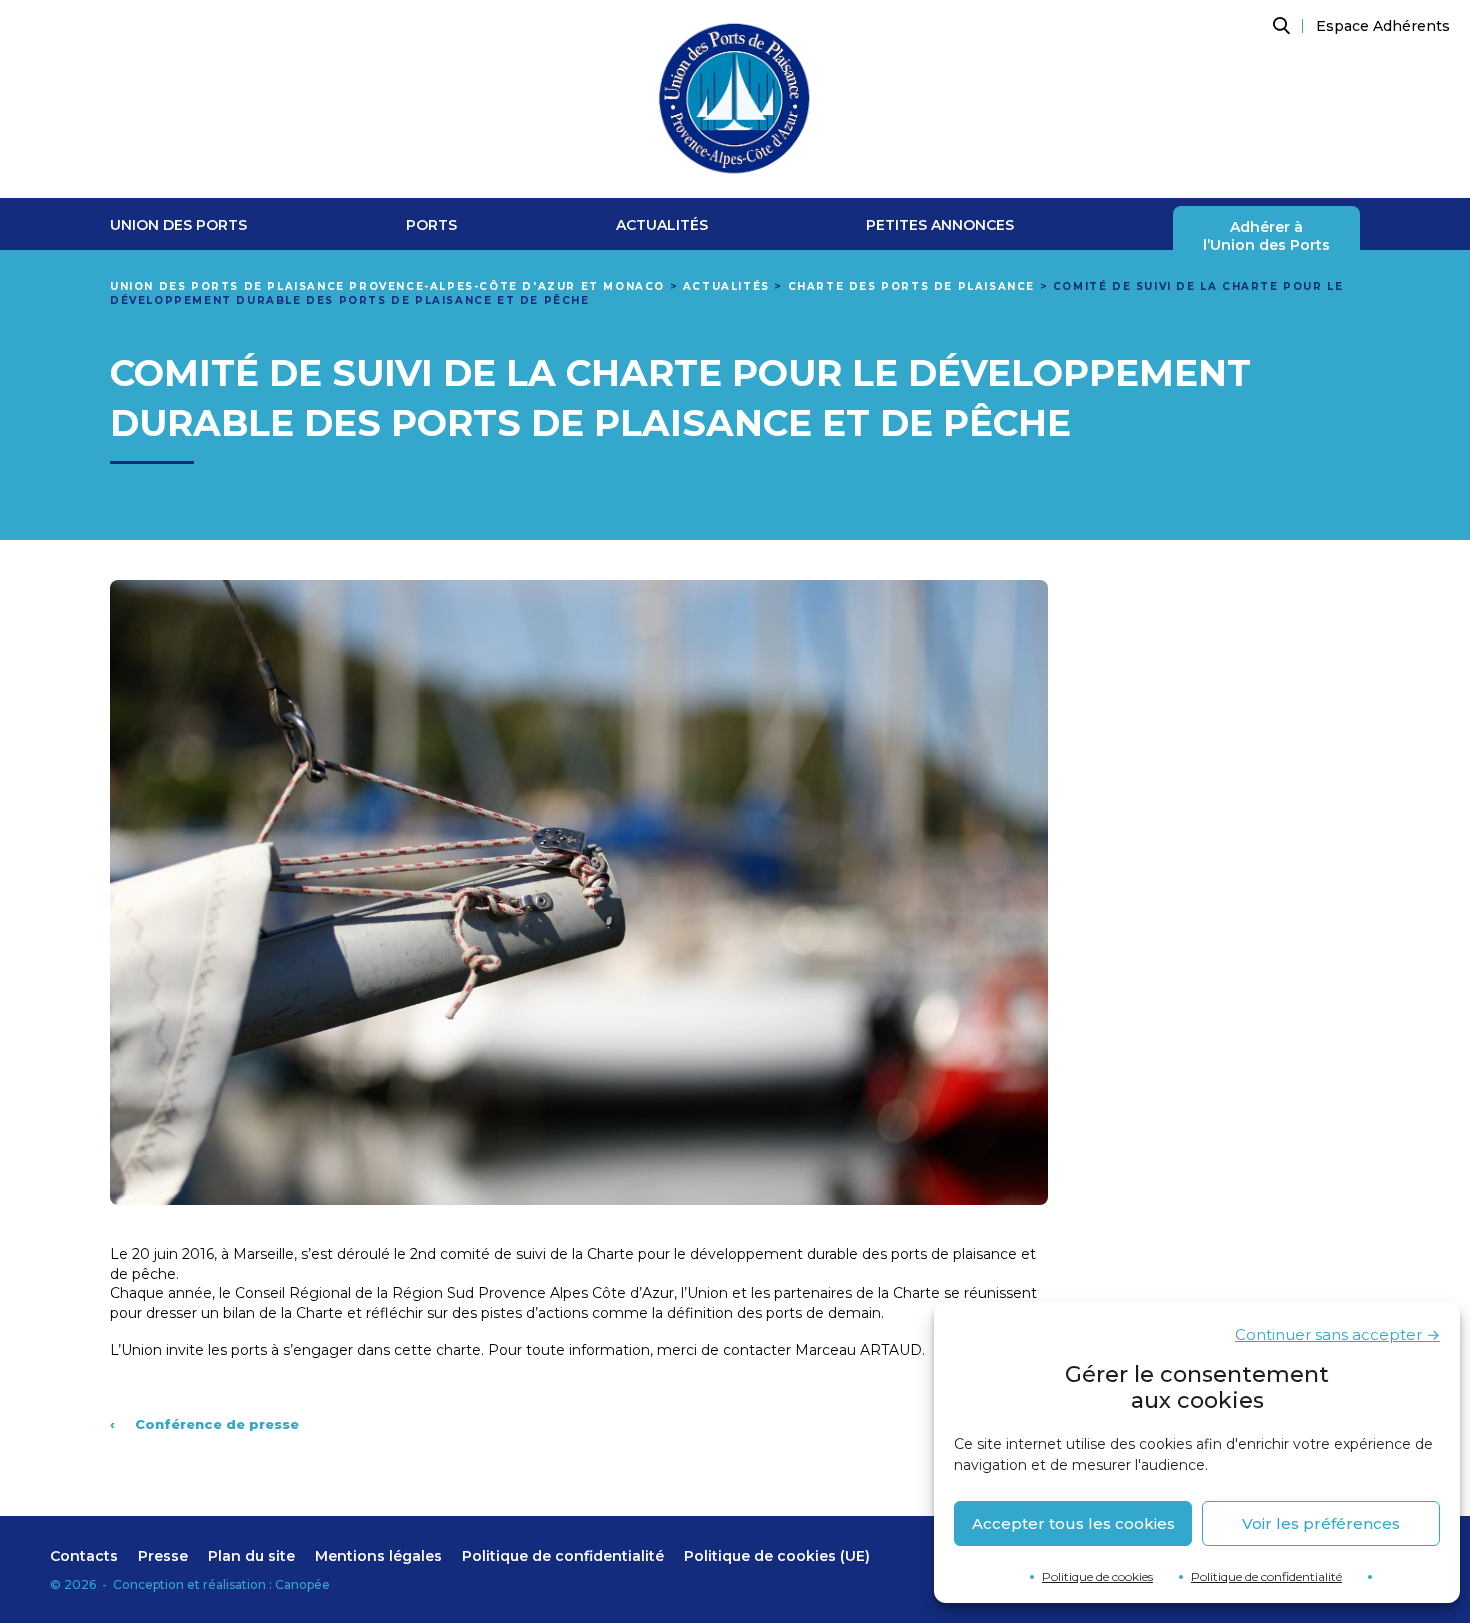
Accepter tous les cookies (1073, 1523)
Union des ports (178, 225)
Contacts (84, 1556)
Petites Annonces (940, 225)
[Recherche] (1279, 26)
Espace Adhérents (1383, 26)
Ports (431, 225)
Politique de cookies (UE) (777, 1556)
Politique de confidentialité (1266, 1576)
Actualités (662, 225)
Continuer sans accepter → (1337, 1334)
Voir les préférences (1321, 1523)
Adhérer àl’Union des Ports (1266, 236)
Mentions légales (378, 1556)
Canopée (302, 1584)
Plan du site (251, 1556)
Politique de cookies (1097, 1576)
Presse (163, 1556)
